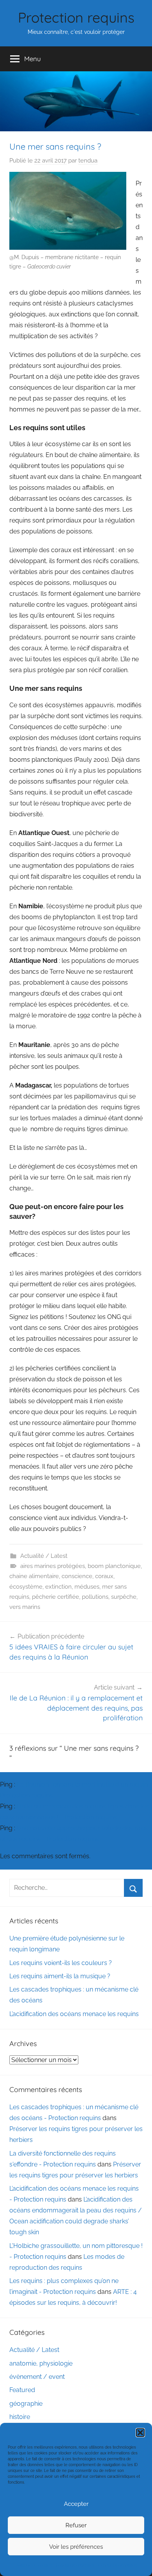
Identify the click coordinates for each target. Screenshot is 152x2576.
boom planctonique (114, 1566)
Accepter (76, 2504)
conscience (77, 1576)
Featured (22, 2390)
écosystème (26, 1587)
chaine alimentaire (34, 1576)
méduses (87, 1587)
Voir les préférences (76, 2547)
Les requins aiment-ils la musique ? (60, 1976)
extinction (58, 1587)
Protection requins (76, 17)
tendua (88, 161)
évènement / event (37, 2377)
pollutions (95, 1597)
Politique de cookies (34, 2565)
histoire (20, 2417)
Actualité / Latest (44, 1556)
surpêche (124, 1597)
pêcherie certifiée (56, 1597)
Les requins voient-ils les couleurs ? (61, 1963)
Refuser (76, 2525)
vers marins (25, 1607)
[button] (140, 2433)
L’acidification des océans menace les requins (74, 2014)
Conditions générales (75, 2565)
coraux (104, 1576)
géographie (26, 2404)
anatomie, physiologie (41, 2363)
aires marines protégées (53, 1566)
